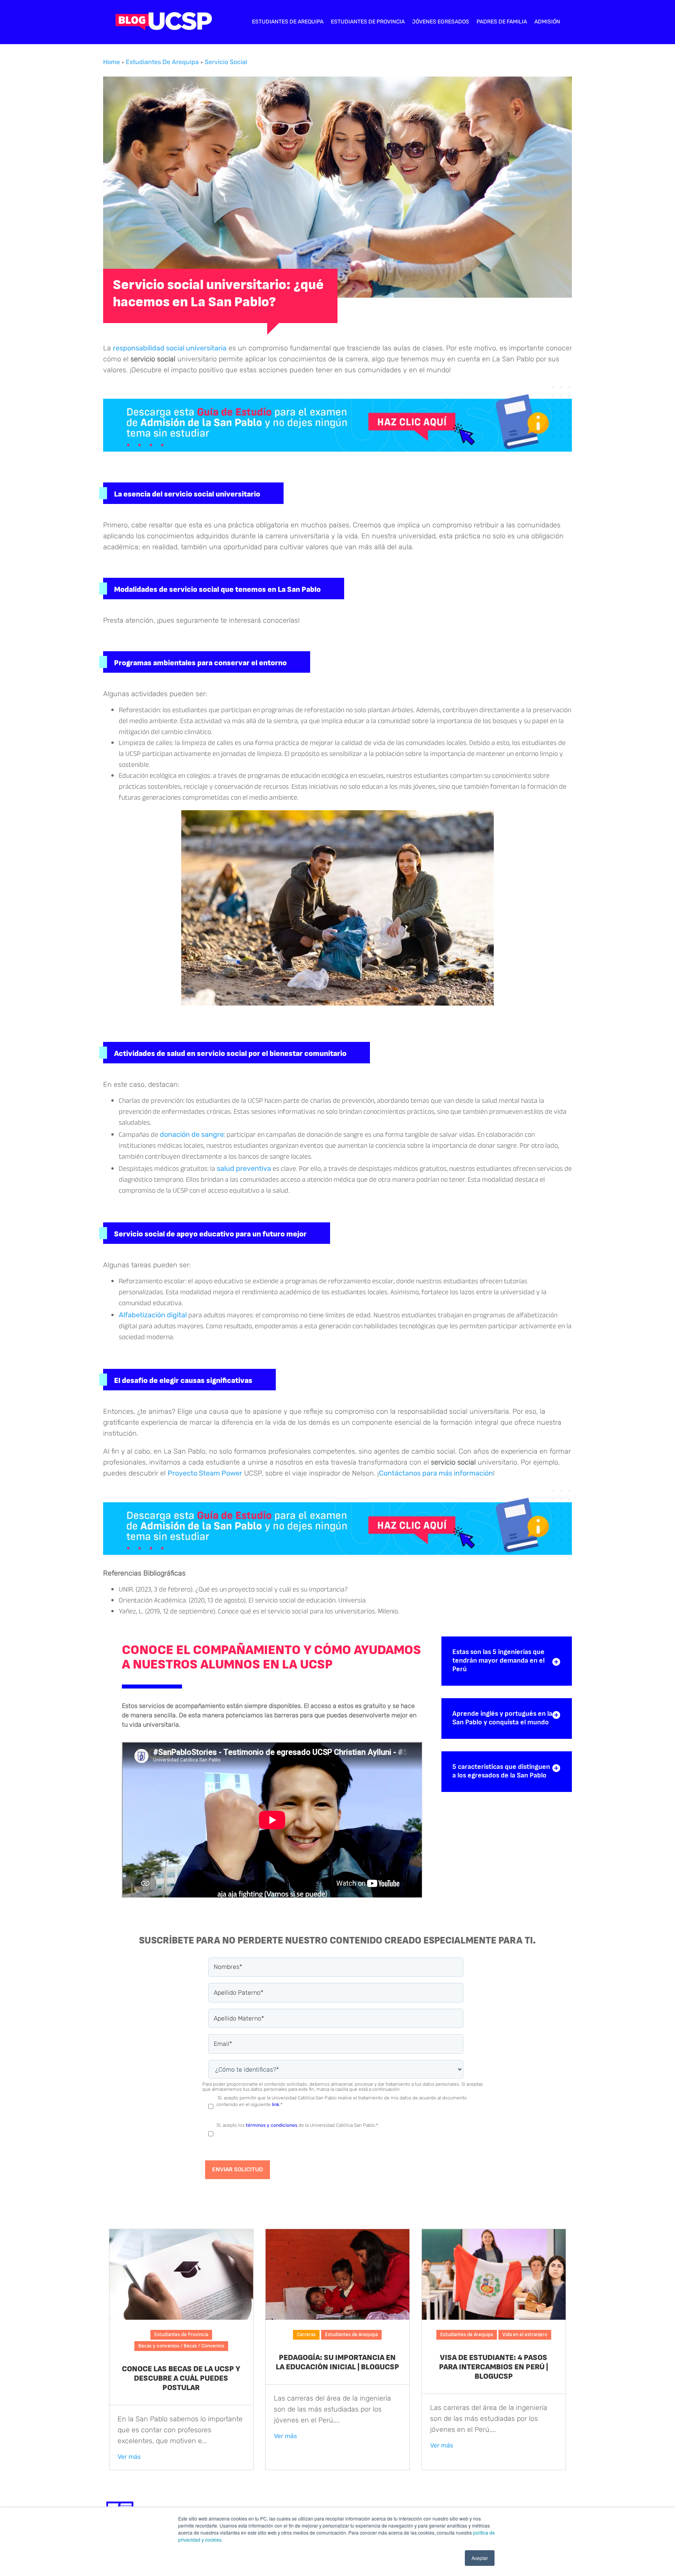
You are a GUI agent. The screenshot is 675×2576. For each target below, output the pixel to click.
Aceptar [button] (480, 2558)
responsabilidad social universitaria (170, 348)
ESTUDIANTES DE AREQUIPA (288, 22)
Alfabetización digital (153, 1315)
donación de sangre (192, 1134)
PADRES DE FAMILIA (502, 22)
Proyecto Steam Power (205, 1473)
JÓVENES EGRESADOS (441, 22)
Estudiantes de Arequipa (162, 62)
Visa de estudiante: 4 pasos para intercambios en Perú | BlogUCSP (494, 2367)
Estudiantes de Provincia (181, 2335)
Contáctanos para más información (436, 1473)
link (276, 2104)
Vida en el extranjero (525, 2335)
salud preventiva (244, 1168)
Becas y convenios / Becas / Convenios (181, 2346)
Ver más (129, 2457)
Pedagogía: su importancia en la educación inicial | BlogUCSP (337, 2362)
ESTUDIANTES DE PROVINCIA (368, 22)
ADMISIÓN (547, 22)
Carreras (306, 2335)
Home (112, 62)
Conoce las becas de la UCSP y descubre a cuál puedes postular (181, 2378)
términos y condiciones (271, 2125)
